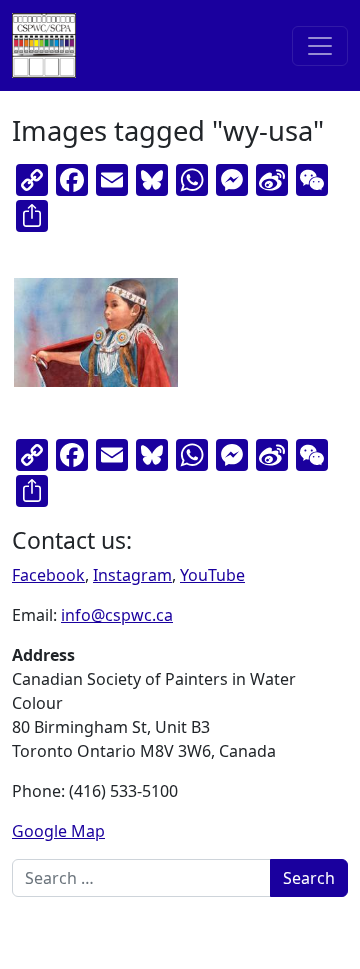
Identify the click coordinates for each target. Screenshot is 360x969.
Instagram (132, 575)
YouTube (212, 575)
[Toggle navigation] (320, 46)
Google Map (58, 831)
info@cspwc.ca (117, 615)
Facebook (48, 575)
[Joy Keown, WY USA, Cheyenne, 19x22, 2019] (96, 332)
